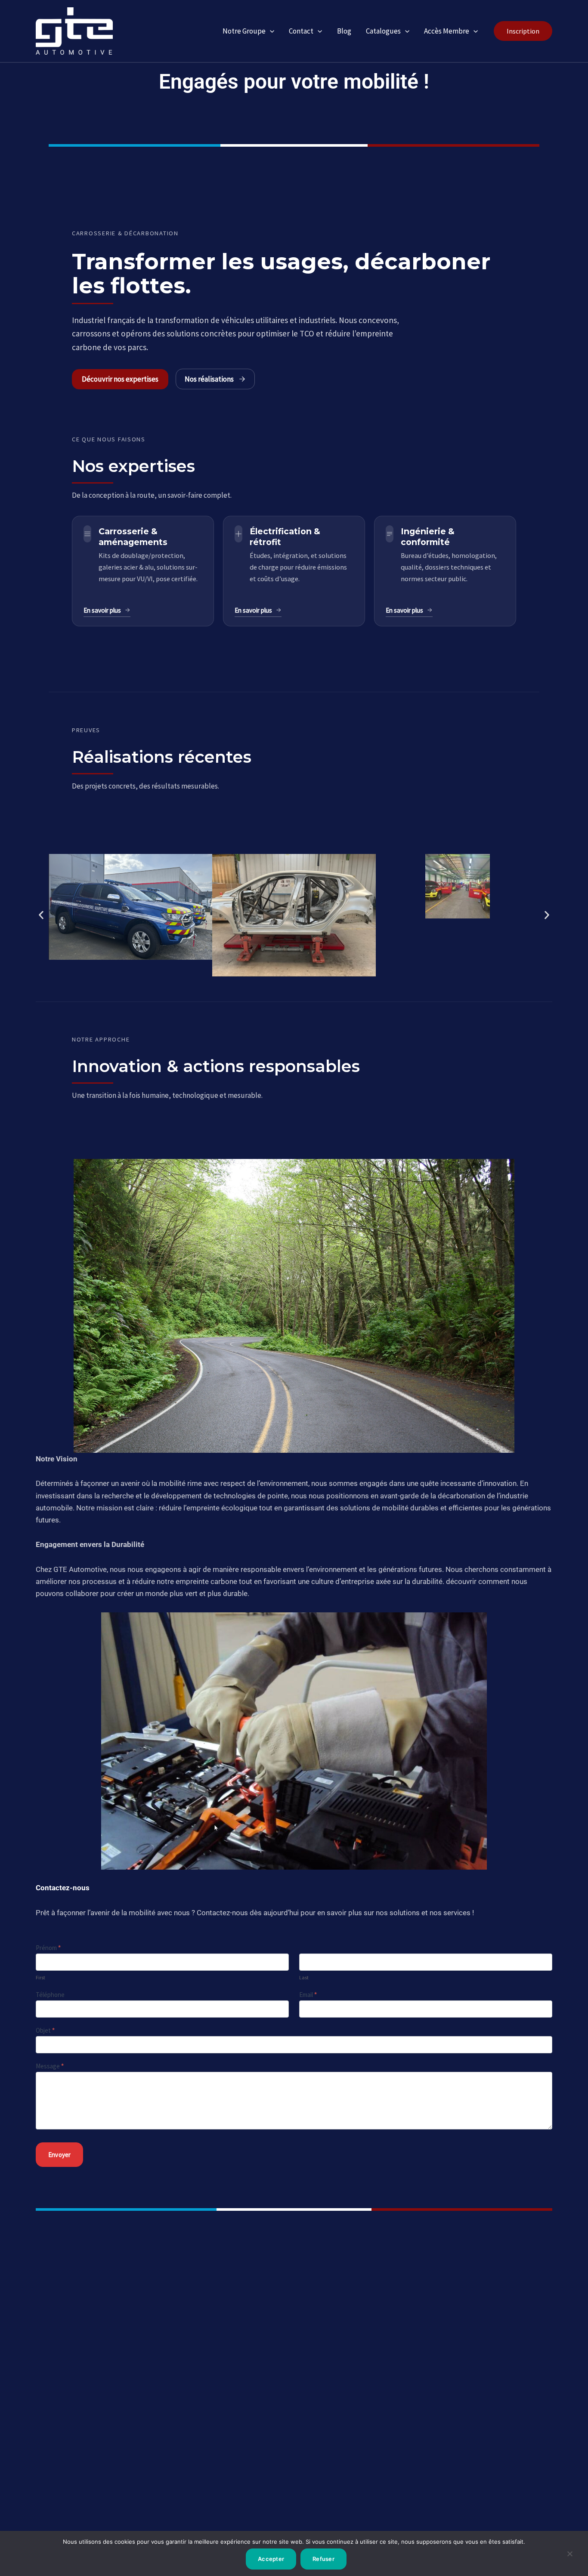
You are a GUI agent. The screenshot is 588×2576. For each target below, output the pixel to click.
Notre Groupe (244, 31)
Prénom (48, 1948)
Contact (301, 31)
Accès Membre (447, 31)
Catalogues (383, 31)
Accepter (271, 2559)
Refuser (323, 2559)
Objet (45, 2030)
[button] (523, 31)
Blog (344, 31)
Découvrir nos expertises (120, 379)
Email (308, 1995)
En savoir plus (102, 610)
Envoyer (59, 2155)
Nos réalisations (209, 379)
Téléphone (50, 1995)
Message (50, 2066)
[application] (270, 31)
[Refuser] (569, 2557)
